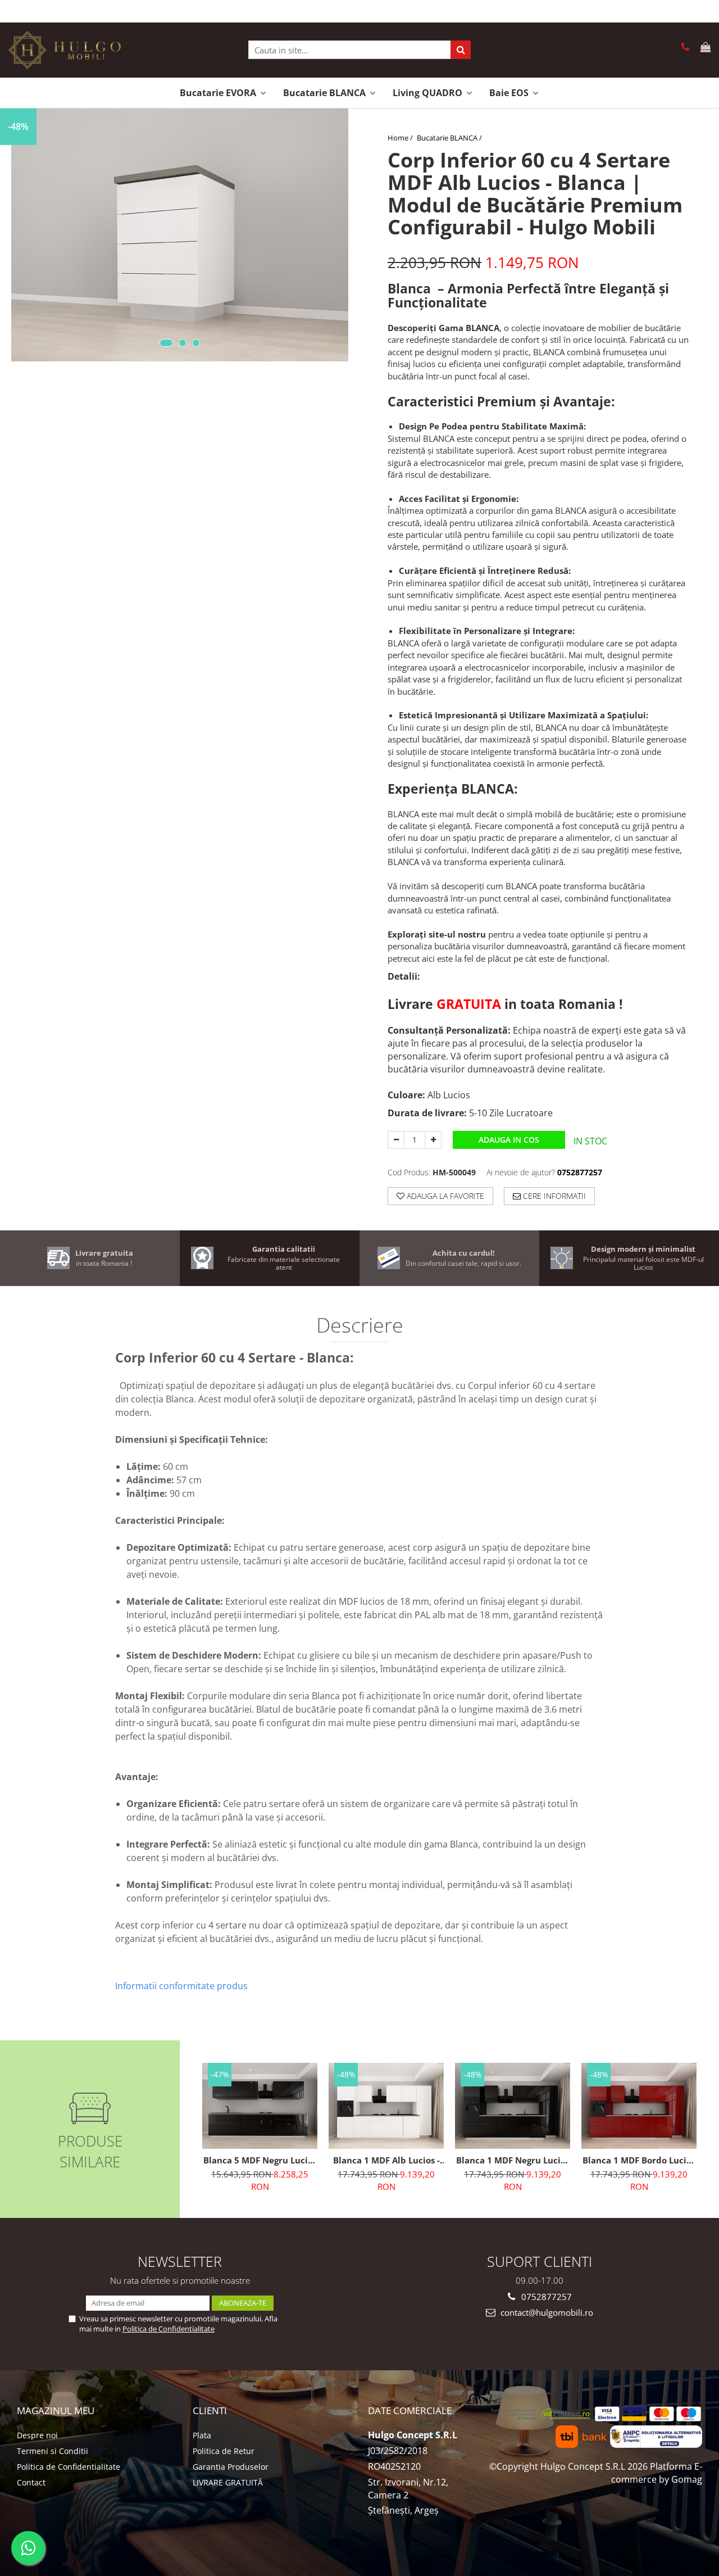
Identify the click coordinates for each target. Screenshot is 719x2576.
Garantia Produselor (231, 2467)
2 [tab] (183, 343)
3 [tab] (196, 343)
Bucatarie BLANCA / (450, 138)
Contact (31, 2482)
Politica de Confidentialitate (169, 2329)
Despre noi (37, 2435)
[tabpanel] (180, 235)
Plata (202, 2435)
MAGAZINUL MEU (56, 2410)
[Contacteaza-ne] (683, 48)
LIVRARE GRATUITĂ (228, 2482)
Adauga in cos (509, 1140)
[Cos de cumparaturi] (704, 48)
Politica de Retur (224, 2451)
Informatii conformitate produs (181, 1986)
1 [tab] (166, 343)
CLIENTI (210, 2410)
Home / (401, 138)
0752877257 (545, 2297)
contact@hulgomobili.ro (546, 2312)
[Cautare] (461, 50)
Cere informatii (553, 1196)
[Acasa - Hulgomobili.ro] (65, 50)
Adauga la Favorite (444, 1196)
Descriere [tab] (360, 1327)
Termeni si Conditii (53, 2451)
